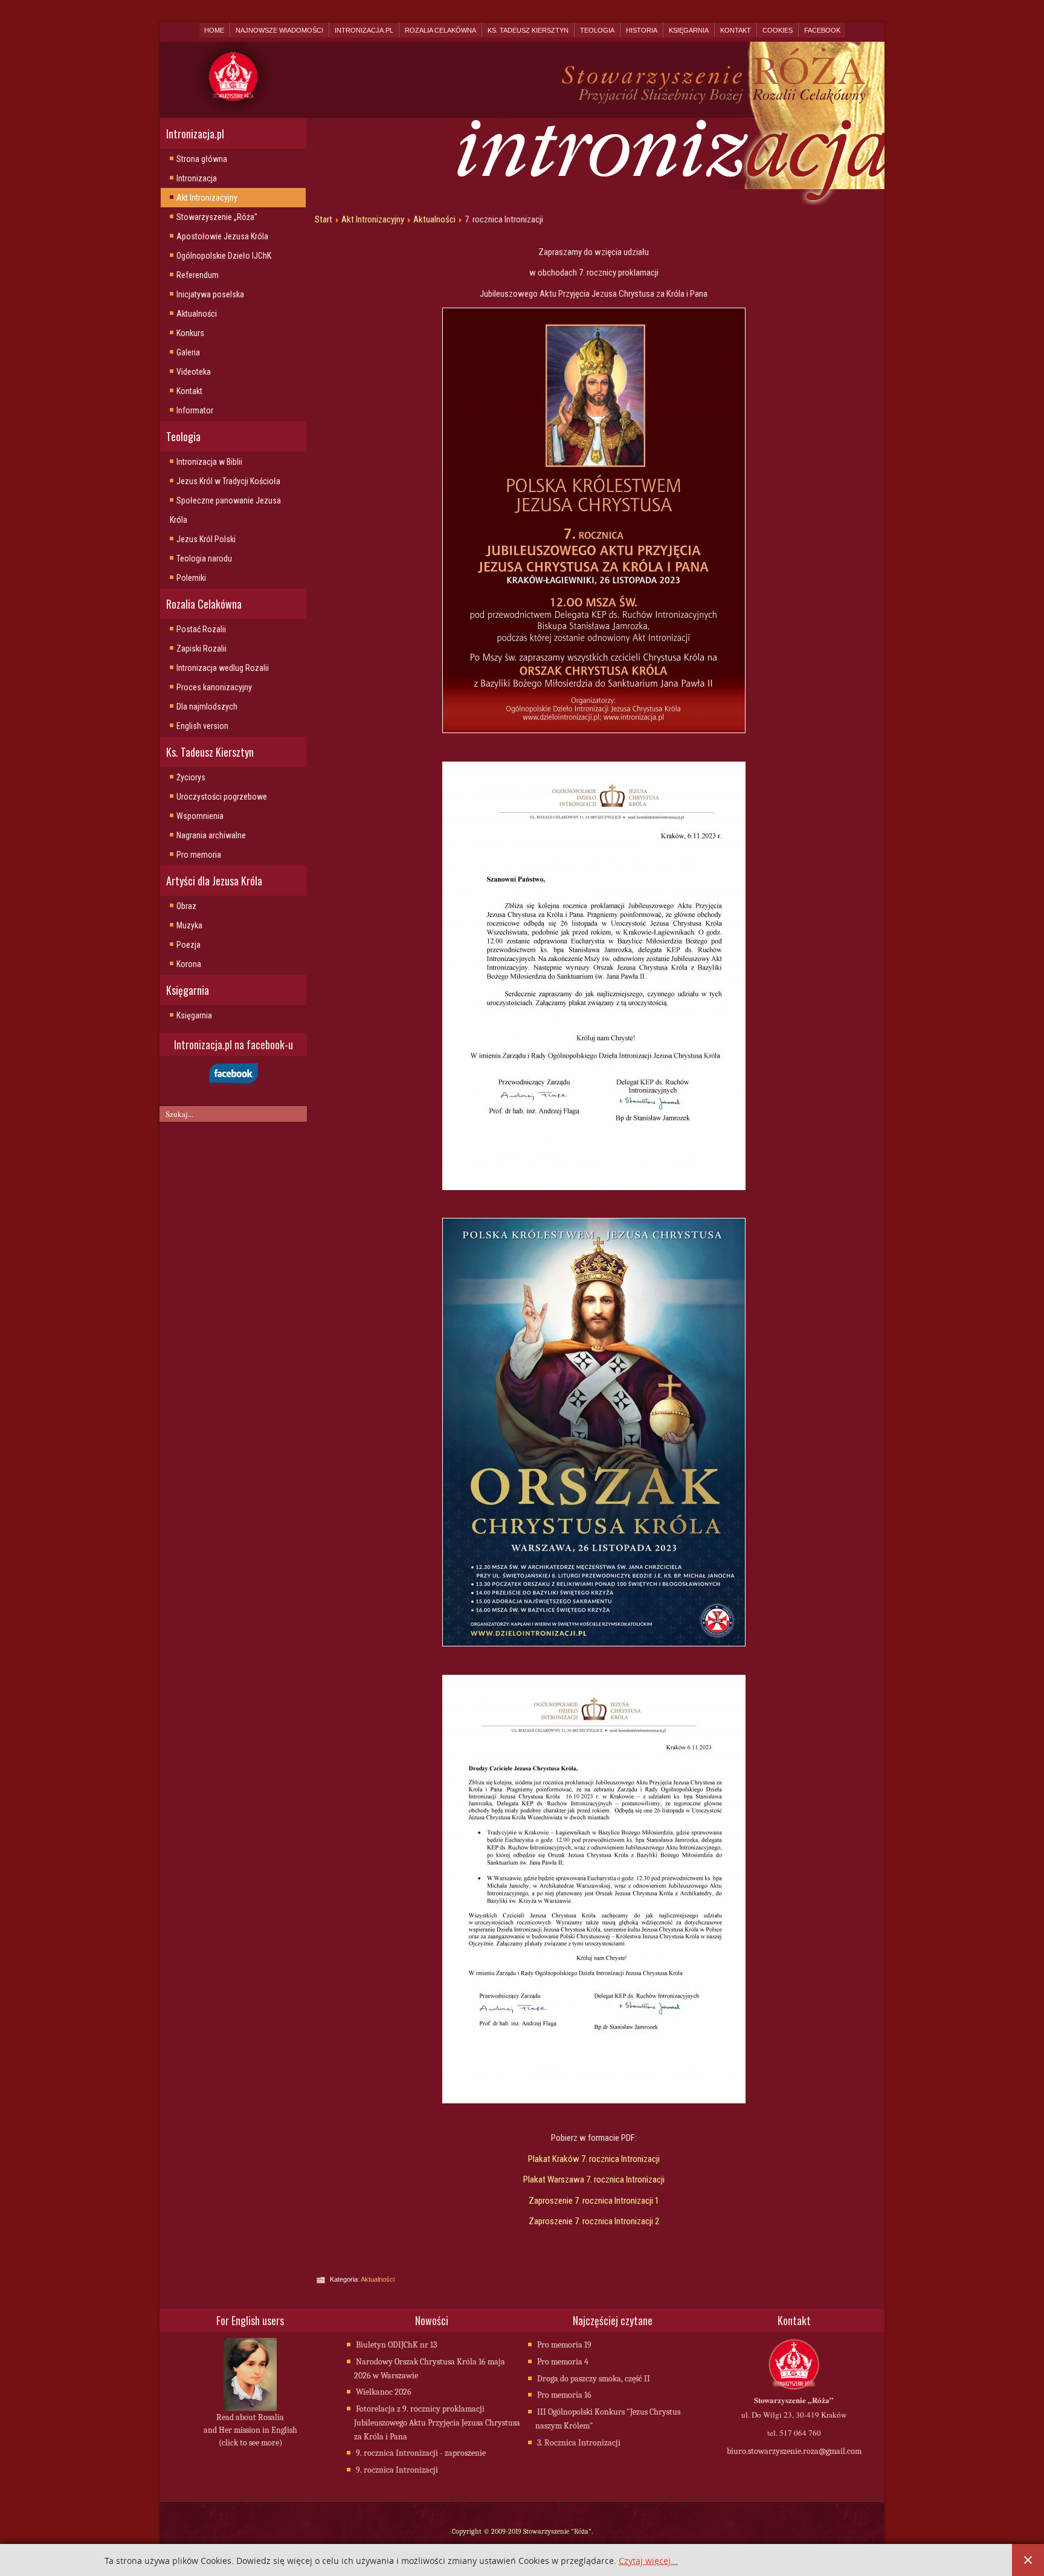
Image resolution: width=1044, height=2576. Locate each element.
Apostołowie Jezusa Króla (222, 236)
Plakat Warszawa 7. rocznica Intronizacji (594, 2180)
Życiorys (191, 777)
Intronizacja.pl (364, 30)
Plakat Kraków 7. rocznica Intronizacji (594, 2159)
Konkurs (190, 333)
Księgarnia (689, 30)
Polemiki (191, 578)
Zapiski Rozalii (201, 649)
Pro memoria (199, 855)
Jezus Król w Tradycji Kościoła (228, 481)
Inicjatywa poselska (210, 294)
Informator (195, 410)
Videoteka (194, 372)
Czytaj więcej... (648, 2561)
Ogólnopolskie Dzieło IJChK (224, 256)
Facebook (822, 30)
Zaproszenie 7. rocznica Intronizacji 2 (594, 2221)
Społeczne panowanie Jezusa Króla (225, 510)
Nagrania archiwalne (211, 835)
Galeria (188, 352)
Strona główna (202, 159)
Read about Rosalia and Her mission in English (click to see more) (250, 2430)
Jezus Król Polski (206, 539)
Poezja (188, 945)
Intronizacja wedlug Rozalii (223, 668)
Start (324, 219)
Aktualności (197, 314)
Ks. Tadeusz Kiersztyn (528, 30)
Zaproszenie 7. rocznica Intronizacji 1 (594, 2201)
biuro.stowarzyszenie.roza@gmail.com (794, 2451)
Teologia (597, 30)
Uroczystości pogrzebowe (222, 797)
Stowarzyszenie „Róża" (217, 217)
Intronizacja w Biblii (209, 462)
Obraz (186, 906)
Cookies (778, 30)
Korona (189, 964)
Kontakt (736, 30)
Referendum (198, 275)
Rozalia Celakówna (440, 30)
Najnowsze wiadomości (279, 30)
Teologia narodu (204, 558)
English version (202, 726)
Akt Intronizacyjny (207, 198)
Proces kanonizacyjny (214, 687)
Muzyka (189, 925)
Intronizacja (197, 178)
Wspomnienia (200, 816)
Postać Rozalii (201, 629)
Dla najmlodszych (207, 707)
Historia (642, 30)
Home (214, 30)
